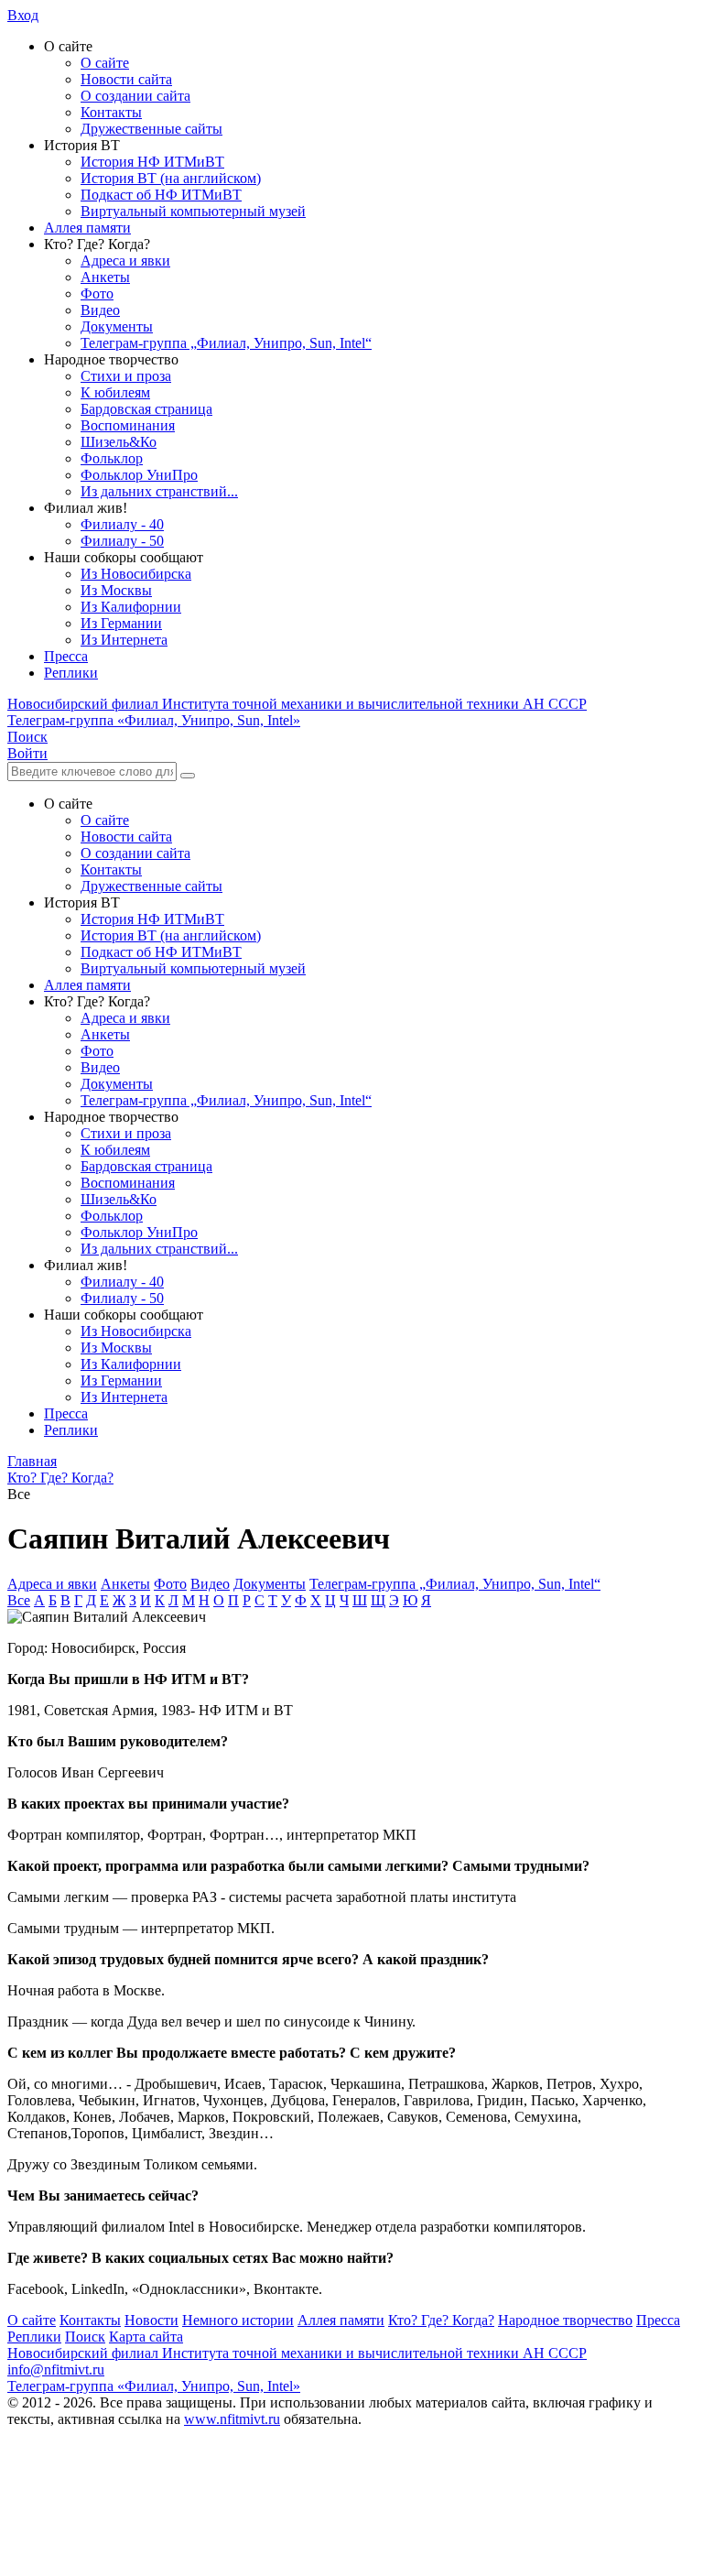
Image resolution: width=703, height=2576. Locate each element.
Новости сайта (126, 79)
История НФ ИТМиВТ (152, 162)
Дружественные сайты (151, 129)
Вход (23, 15)
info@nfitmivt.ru (56, 2369)
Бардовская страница (146, 409)
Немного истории (238, 2320)
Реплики (71, 673)
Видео (100, 310)
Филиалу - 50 (122, 541)
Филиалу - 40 (122, 524)
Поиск (85, 2337)
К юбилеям (115, 392)
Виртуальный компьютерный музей (193, 211)
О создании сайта (135, 96)
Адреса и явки (125, 261)
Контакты (111, 112)
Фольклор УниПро (139, 475)
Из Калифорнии (131, 607)
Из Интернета (124, 640)
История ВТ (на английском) (171, 178)
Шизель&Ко (119, 442)
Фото (97, 293)
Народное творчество (565, 2320)
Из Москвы (116, 590)
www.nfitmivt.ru (232, 2419)
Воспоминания (128, 425)
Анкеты (105, 277)
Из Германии (121, 623)
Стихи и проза (126, 376)
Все (19, 1600)
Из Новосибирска (136, 574)
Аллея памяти (87, 228)
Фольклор (112, 458)
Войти (27, 753)
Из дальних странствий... (159, 491)
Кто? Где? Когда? (441, 2320)
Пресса (66, 656)
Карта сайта (146, 2337)
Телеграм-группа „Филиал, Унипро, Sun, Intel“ (226, 343)
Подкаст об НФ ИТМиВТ (161, 195)
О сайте (105, 63)
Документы (117, 326)
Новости (151, 2320)
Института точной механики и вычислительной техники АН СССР (297, 704)
